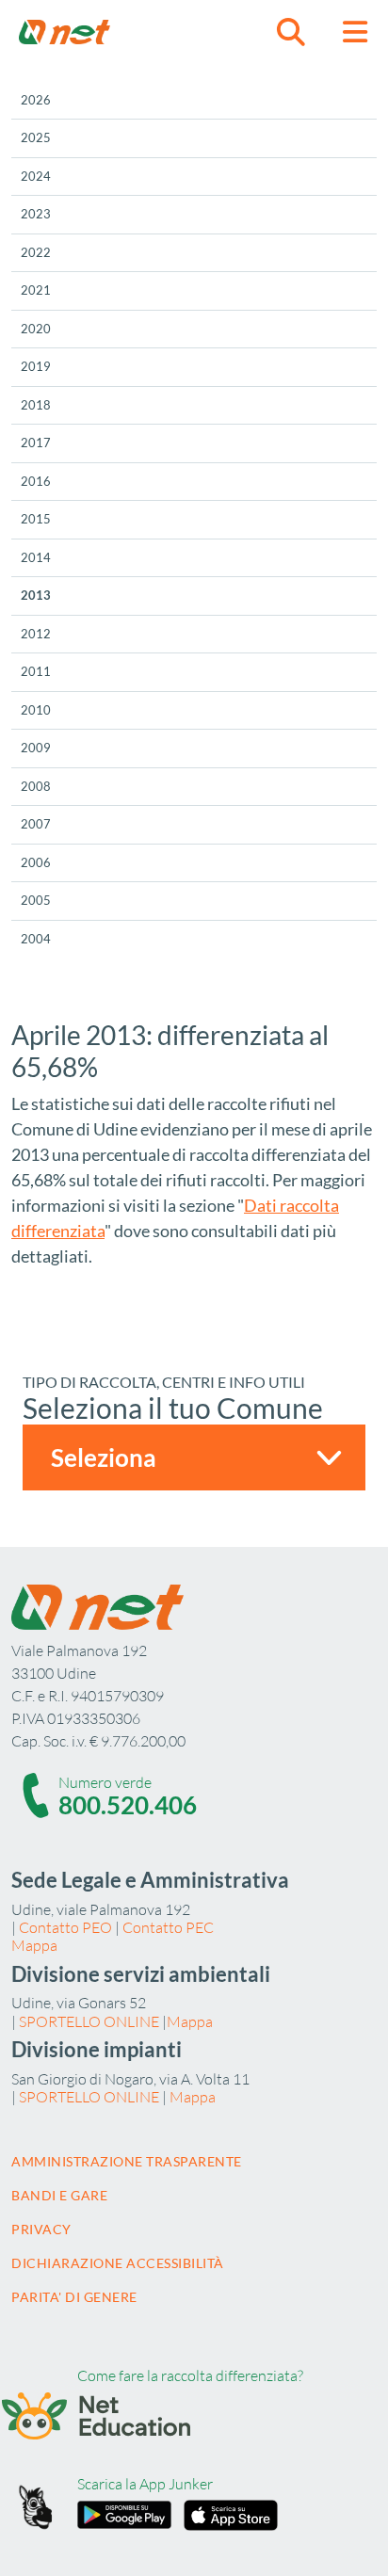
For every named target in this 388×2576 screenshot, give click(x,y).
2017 (36, 443)
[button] (291, 32)
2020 (36, 329)
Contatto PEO (65, 1927)
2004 (36, 939)
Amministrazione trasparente (127, 2161)
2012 (36, 634)
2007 (36, 824)
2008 (36, 786)
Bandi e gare (59, 2195)
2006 (36, 862)
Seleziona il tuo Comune (173, 1408)
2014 (36, 557)
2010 (36, 710)
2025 (36, 137)
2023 (36, 214)
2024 (36, 176)
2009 (36, 748)
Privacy (41, 2229)
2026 (36, 100)
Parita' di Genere (74, 2297)
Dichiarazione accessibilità (118, 2263)
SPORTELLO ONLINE (89, 2021)
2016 (36, 481)
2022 (36, 252)
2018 (36, 405)
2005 (36, 900)
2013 (36, 595)
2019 (36, 366)
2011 (36, 671)
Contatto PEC (168, 1927)
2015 (36, 519)
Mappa (34, 1945)
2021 (36, 290)
